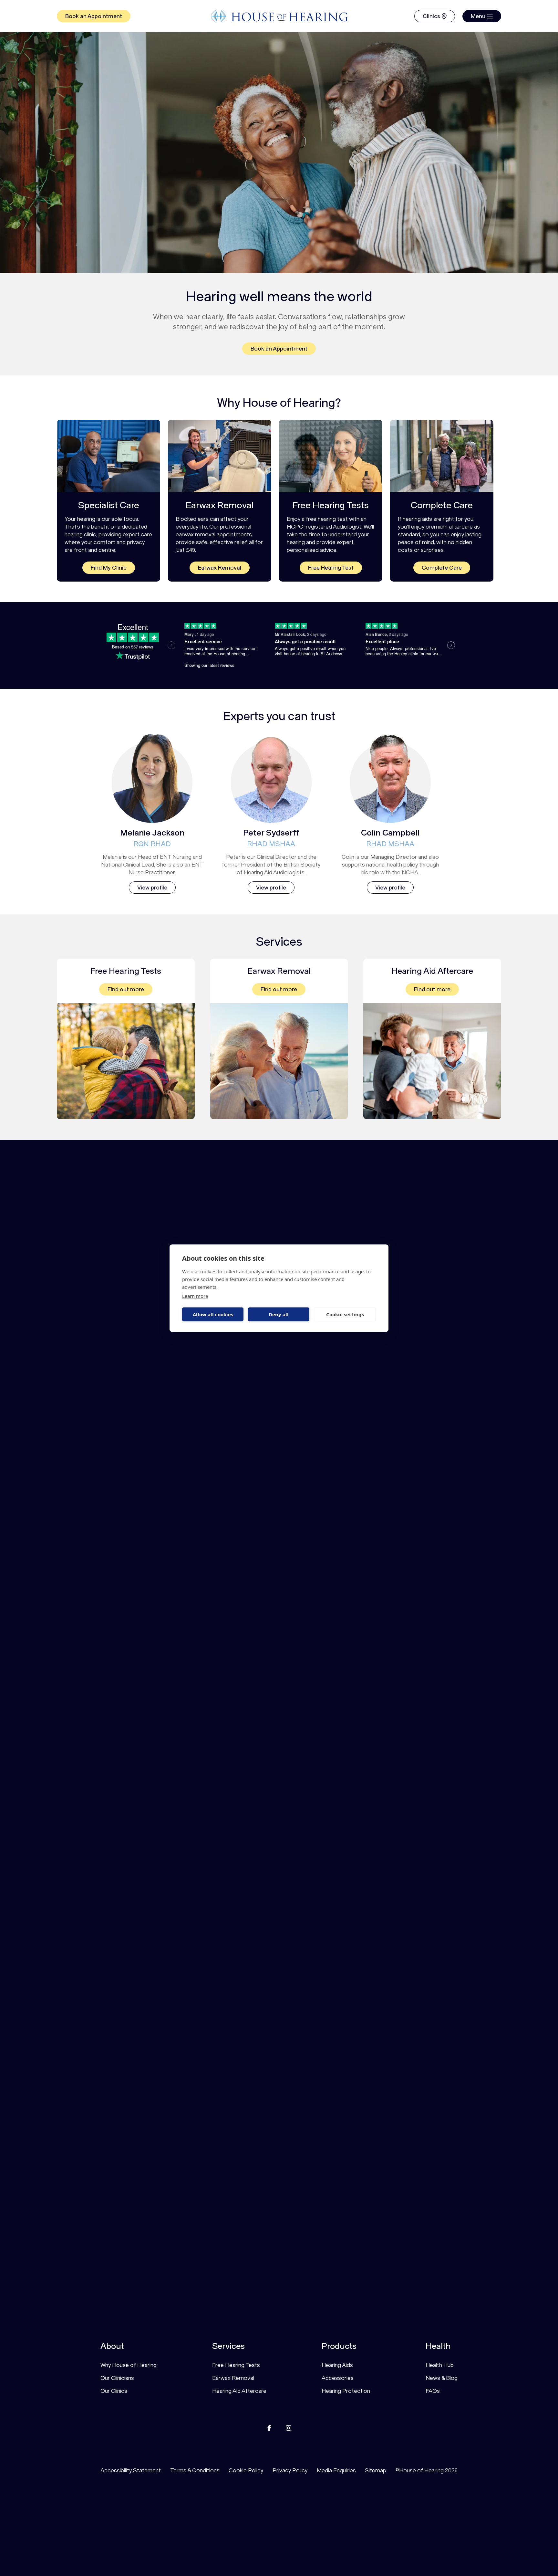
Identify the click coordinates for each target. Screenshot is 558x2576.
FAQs (433, 2391)
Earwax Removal (220, 568)
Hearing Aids (337, 2365)
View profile (152, 888)
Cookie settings (345, 1314)
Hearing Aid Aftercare (239, 2391)
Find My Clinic (109, 568)
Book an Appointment (94, 16)
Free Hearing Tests (236, 2365)
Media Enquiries (336, 2470)
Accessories (338, 2378)
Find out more (126, 989)
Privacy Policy (290, 2470)
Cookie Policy (246, 2470)
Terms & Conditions (195, 2470)
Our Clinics (114, 2391)
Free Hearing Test (331, 568)
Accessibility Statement (131, 2470)
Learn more (195, 1296)
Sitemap (376, 2470)
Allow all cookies (213, 1314)
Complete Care (442, 568)
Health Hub (440, 2365)
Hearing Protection (346, 2391)
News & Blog (442, 2378)
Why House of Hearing (129, 2365)
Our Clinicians (117, 2378)
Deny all (279, 1314)
